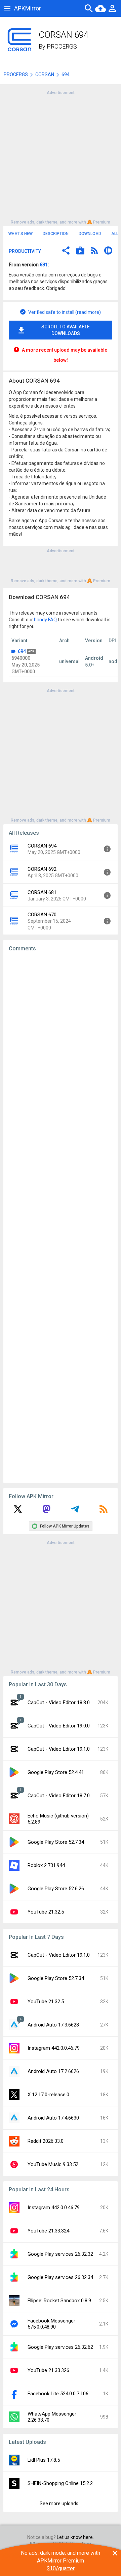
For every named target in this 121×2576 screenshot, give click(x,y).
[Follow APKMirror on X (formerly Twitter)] (18, 1511)
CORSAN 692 (42, 869)
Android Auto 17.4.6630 (53, 2118)
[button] (66, 251)
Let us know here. (75, 2537)
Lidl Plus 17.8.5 (44, 2460)
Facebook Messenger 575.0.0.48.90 (51, 2324)
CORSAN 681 (42, 892)
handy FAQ (45, 620)
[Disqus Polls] (63, 1042)
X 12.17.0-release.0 (48, 2095)
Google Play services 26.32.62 (60, 2347)
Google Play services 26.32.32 (60, 2254)
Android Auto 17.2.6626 (53, 2071)
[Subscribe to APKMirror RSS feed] (104, 1511)
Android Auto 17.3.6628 (53, 2025)
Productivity (25, 251)
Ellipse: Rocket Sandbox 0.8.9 (59, 2301)
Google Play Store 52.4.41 (56, 1772)
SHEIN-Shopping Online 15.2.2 (60, 2483)
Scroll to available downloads (66, 330)
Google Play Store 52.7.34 (56, 1842)
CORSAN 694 (42, 846)
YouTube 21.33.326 (48, 2370)
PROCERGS (62, 46)
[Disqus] (61, 1217)
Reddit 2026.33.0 (46, 2141)
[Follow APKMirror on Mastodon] (46, 1511)
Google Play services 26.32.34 (60, 2277)
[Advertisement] (61, 157)
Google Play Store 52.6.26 (56, 1889)
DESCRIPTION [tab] (56, 234)
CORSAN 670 (42, 915)
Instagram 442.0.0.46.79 (54, 2048)
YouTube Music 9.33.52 (53, 2164)
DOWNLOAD (90, 234)
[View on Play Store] (80, 251)
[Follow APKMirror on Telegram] (75, 1511)
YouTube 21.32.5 (46, 1912)
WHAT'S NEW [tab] (21, 234)
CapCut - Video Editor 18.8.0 (59, 1702)
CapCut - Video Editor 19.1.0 (59, 1749)
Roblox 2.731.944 (46, 1865)
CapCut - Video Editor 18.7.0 (59, 1796)
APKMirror (28, 8)
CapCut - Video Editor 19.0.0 (59, 1726)
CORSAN (45, 75)
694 (22, 651)
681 (44, 265)
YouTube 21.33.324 (48, 2231)
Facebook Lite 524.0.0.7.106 (58, 2394)
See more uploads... (61, 2504)
